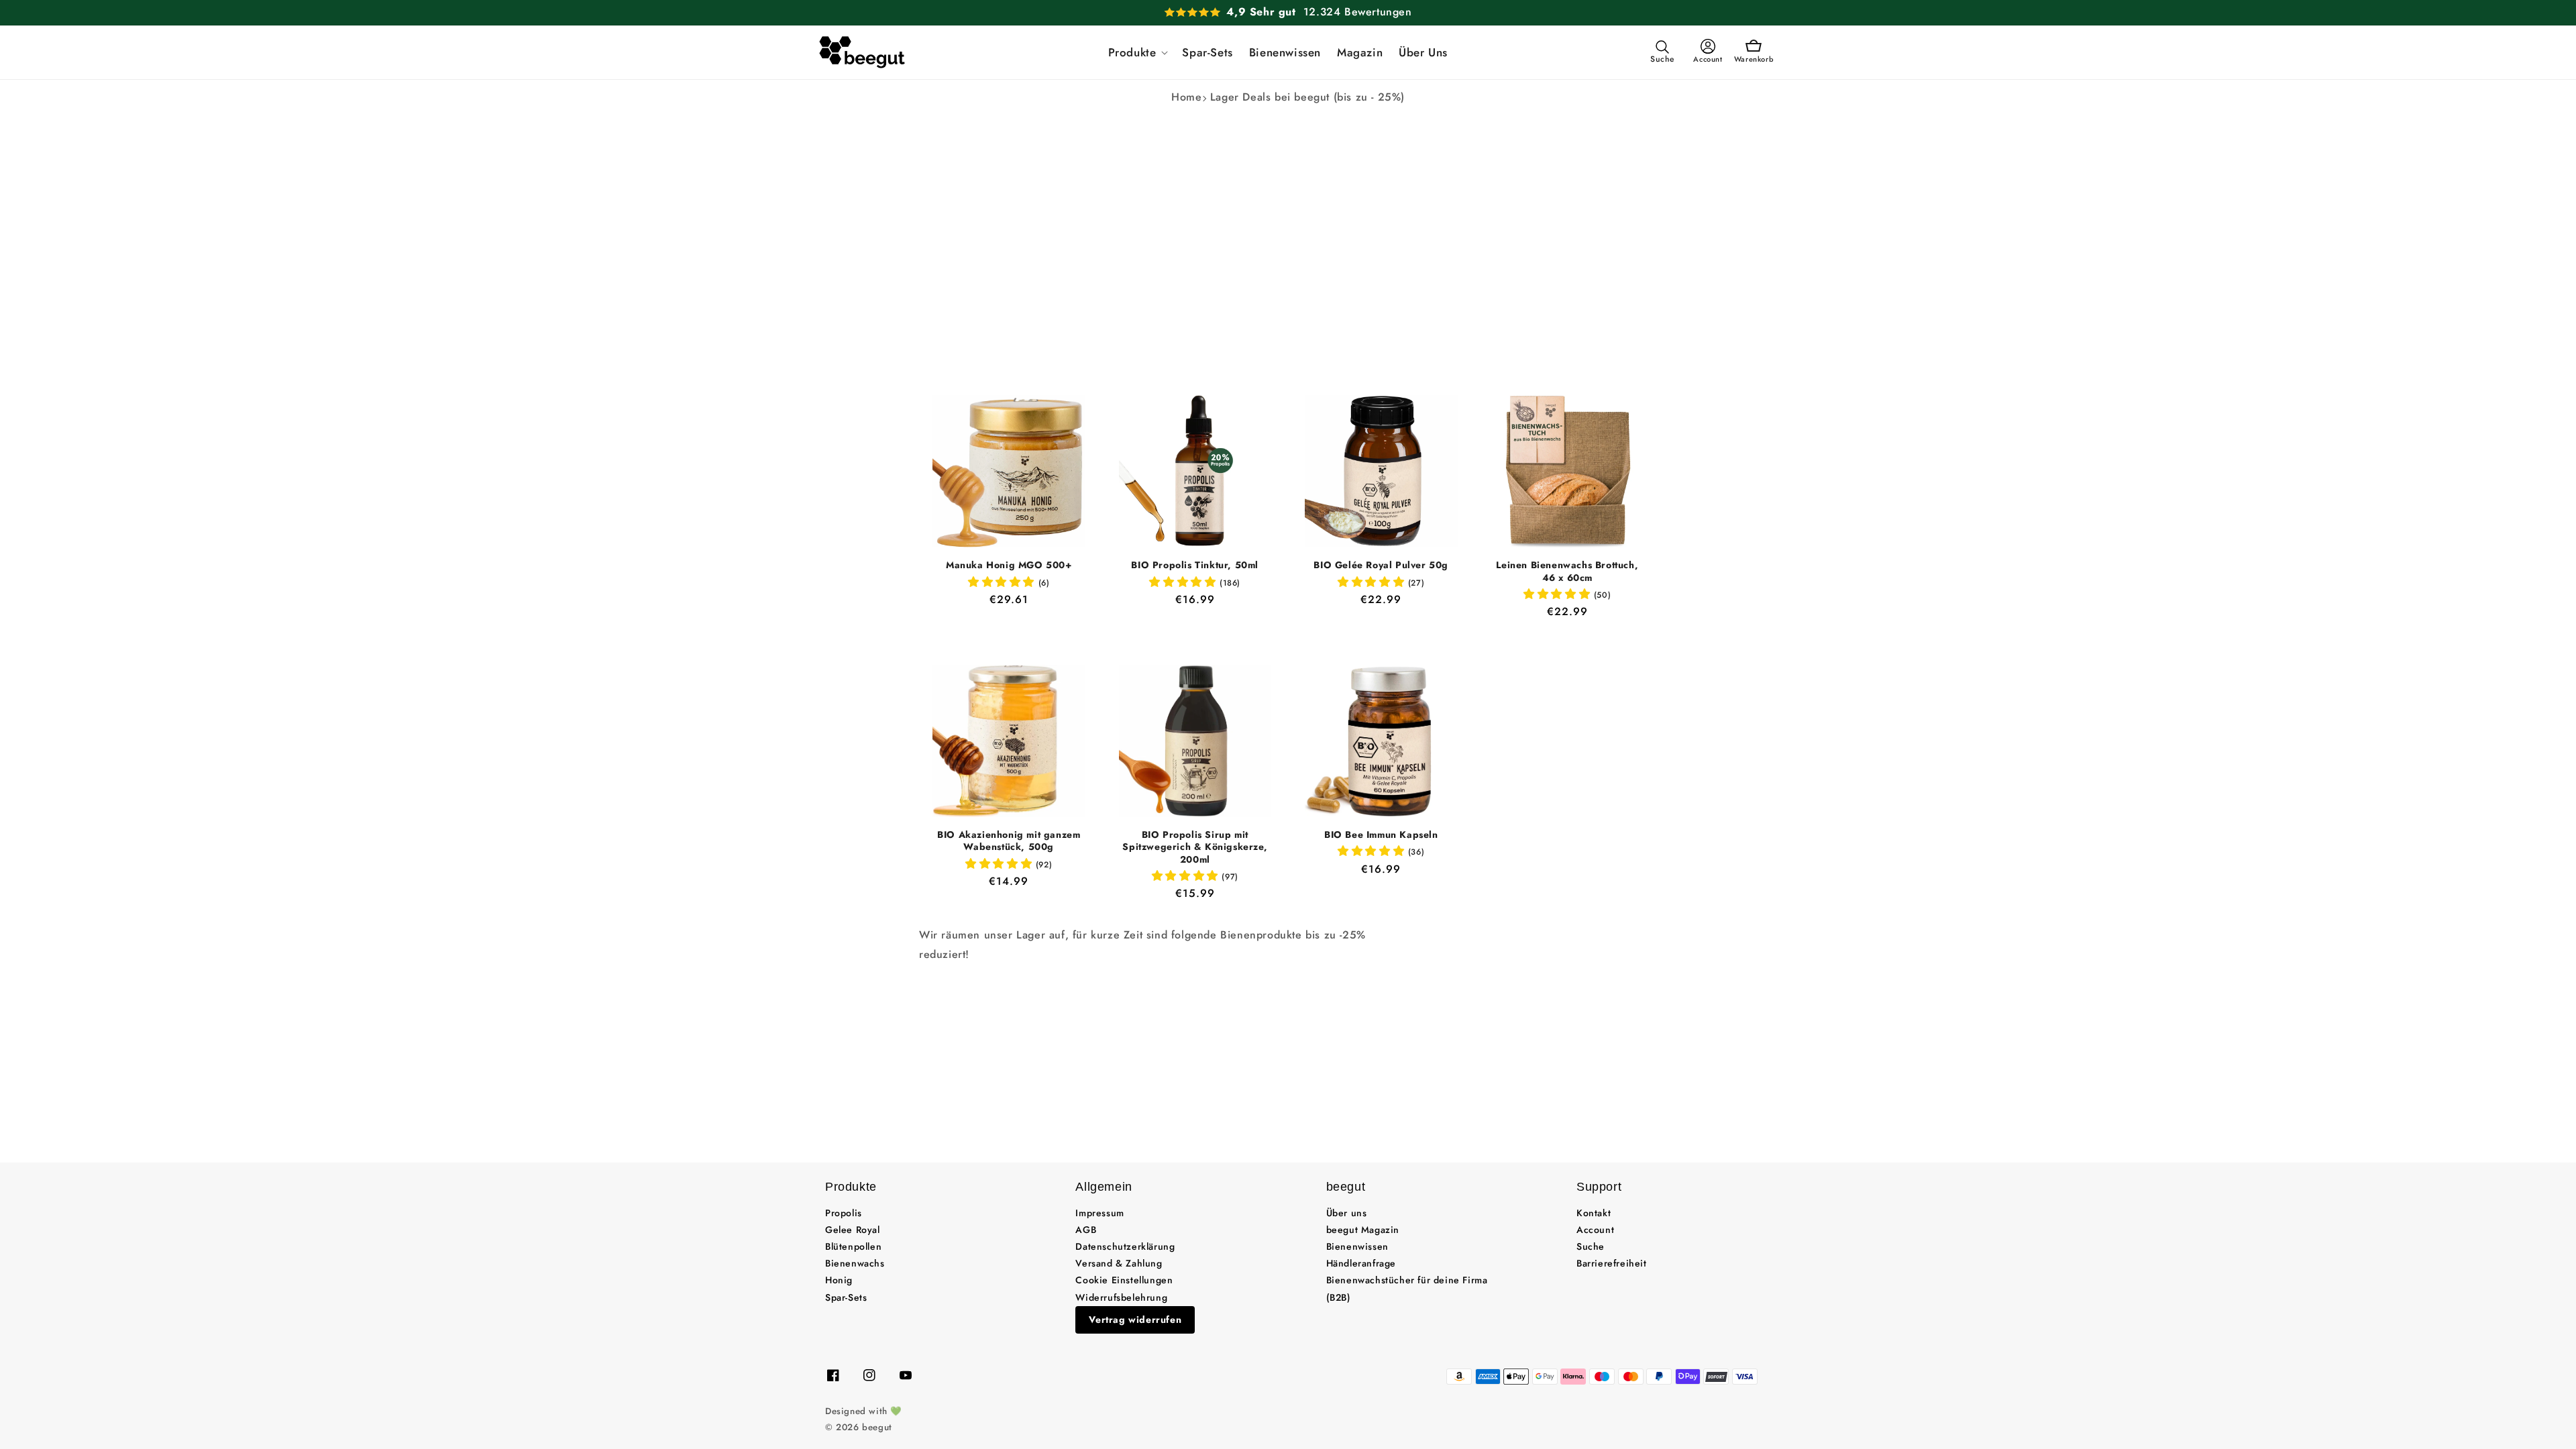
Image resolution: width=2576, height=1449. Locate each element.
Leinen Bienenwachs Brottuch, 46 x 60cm (1567, 571)
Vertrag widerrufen (1135, 1320)
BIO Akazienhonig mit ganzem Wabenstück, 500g (1009, 841)
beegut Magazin (1363, 1230)
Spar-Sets (846, 1297)
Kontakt (1594, 1213)
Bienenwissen (1357, 1246)
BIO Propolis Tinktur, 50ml (1195, 565)
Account (1595, 1230)
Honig (839, 1280)
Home (1186, 97)
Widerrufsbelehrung (1121, 1297)
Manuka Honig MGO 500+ (1009, 565)
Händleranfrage (1361, 1263)
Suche (1591, 1246)
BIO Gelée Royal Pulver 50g (1381, 565)
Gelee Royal (853, 1230)
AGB (1086, 1230)
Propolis (844, 1213)
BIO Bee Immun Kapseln (1381, 835)
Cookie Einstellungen (1124, 1280)
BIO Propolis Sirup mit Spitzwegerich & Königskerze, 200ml (1195, 847)
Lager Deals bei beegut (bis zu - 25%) (1307, 97)
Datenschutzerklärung (1125, 1246)
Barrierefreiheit (1612, 1263)
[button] (1137, 52)
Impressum (1099, 1213)
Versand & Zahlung (1119, 1263)
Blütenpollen (853, 1246)
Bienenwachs (855, 1263)
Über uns (1347, 1213)
